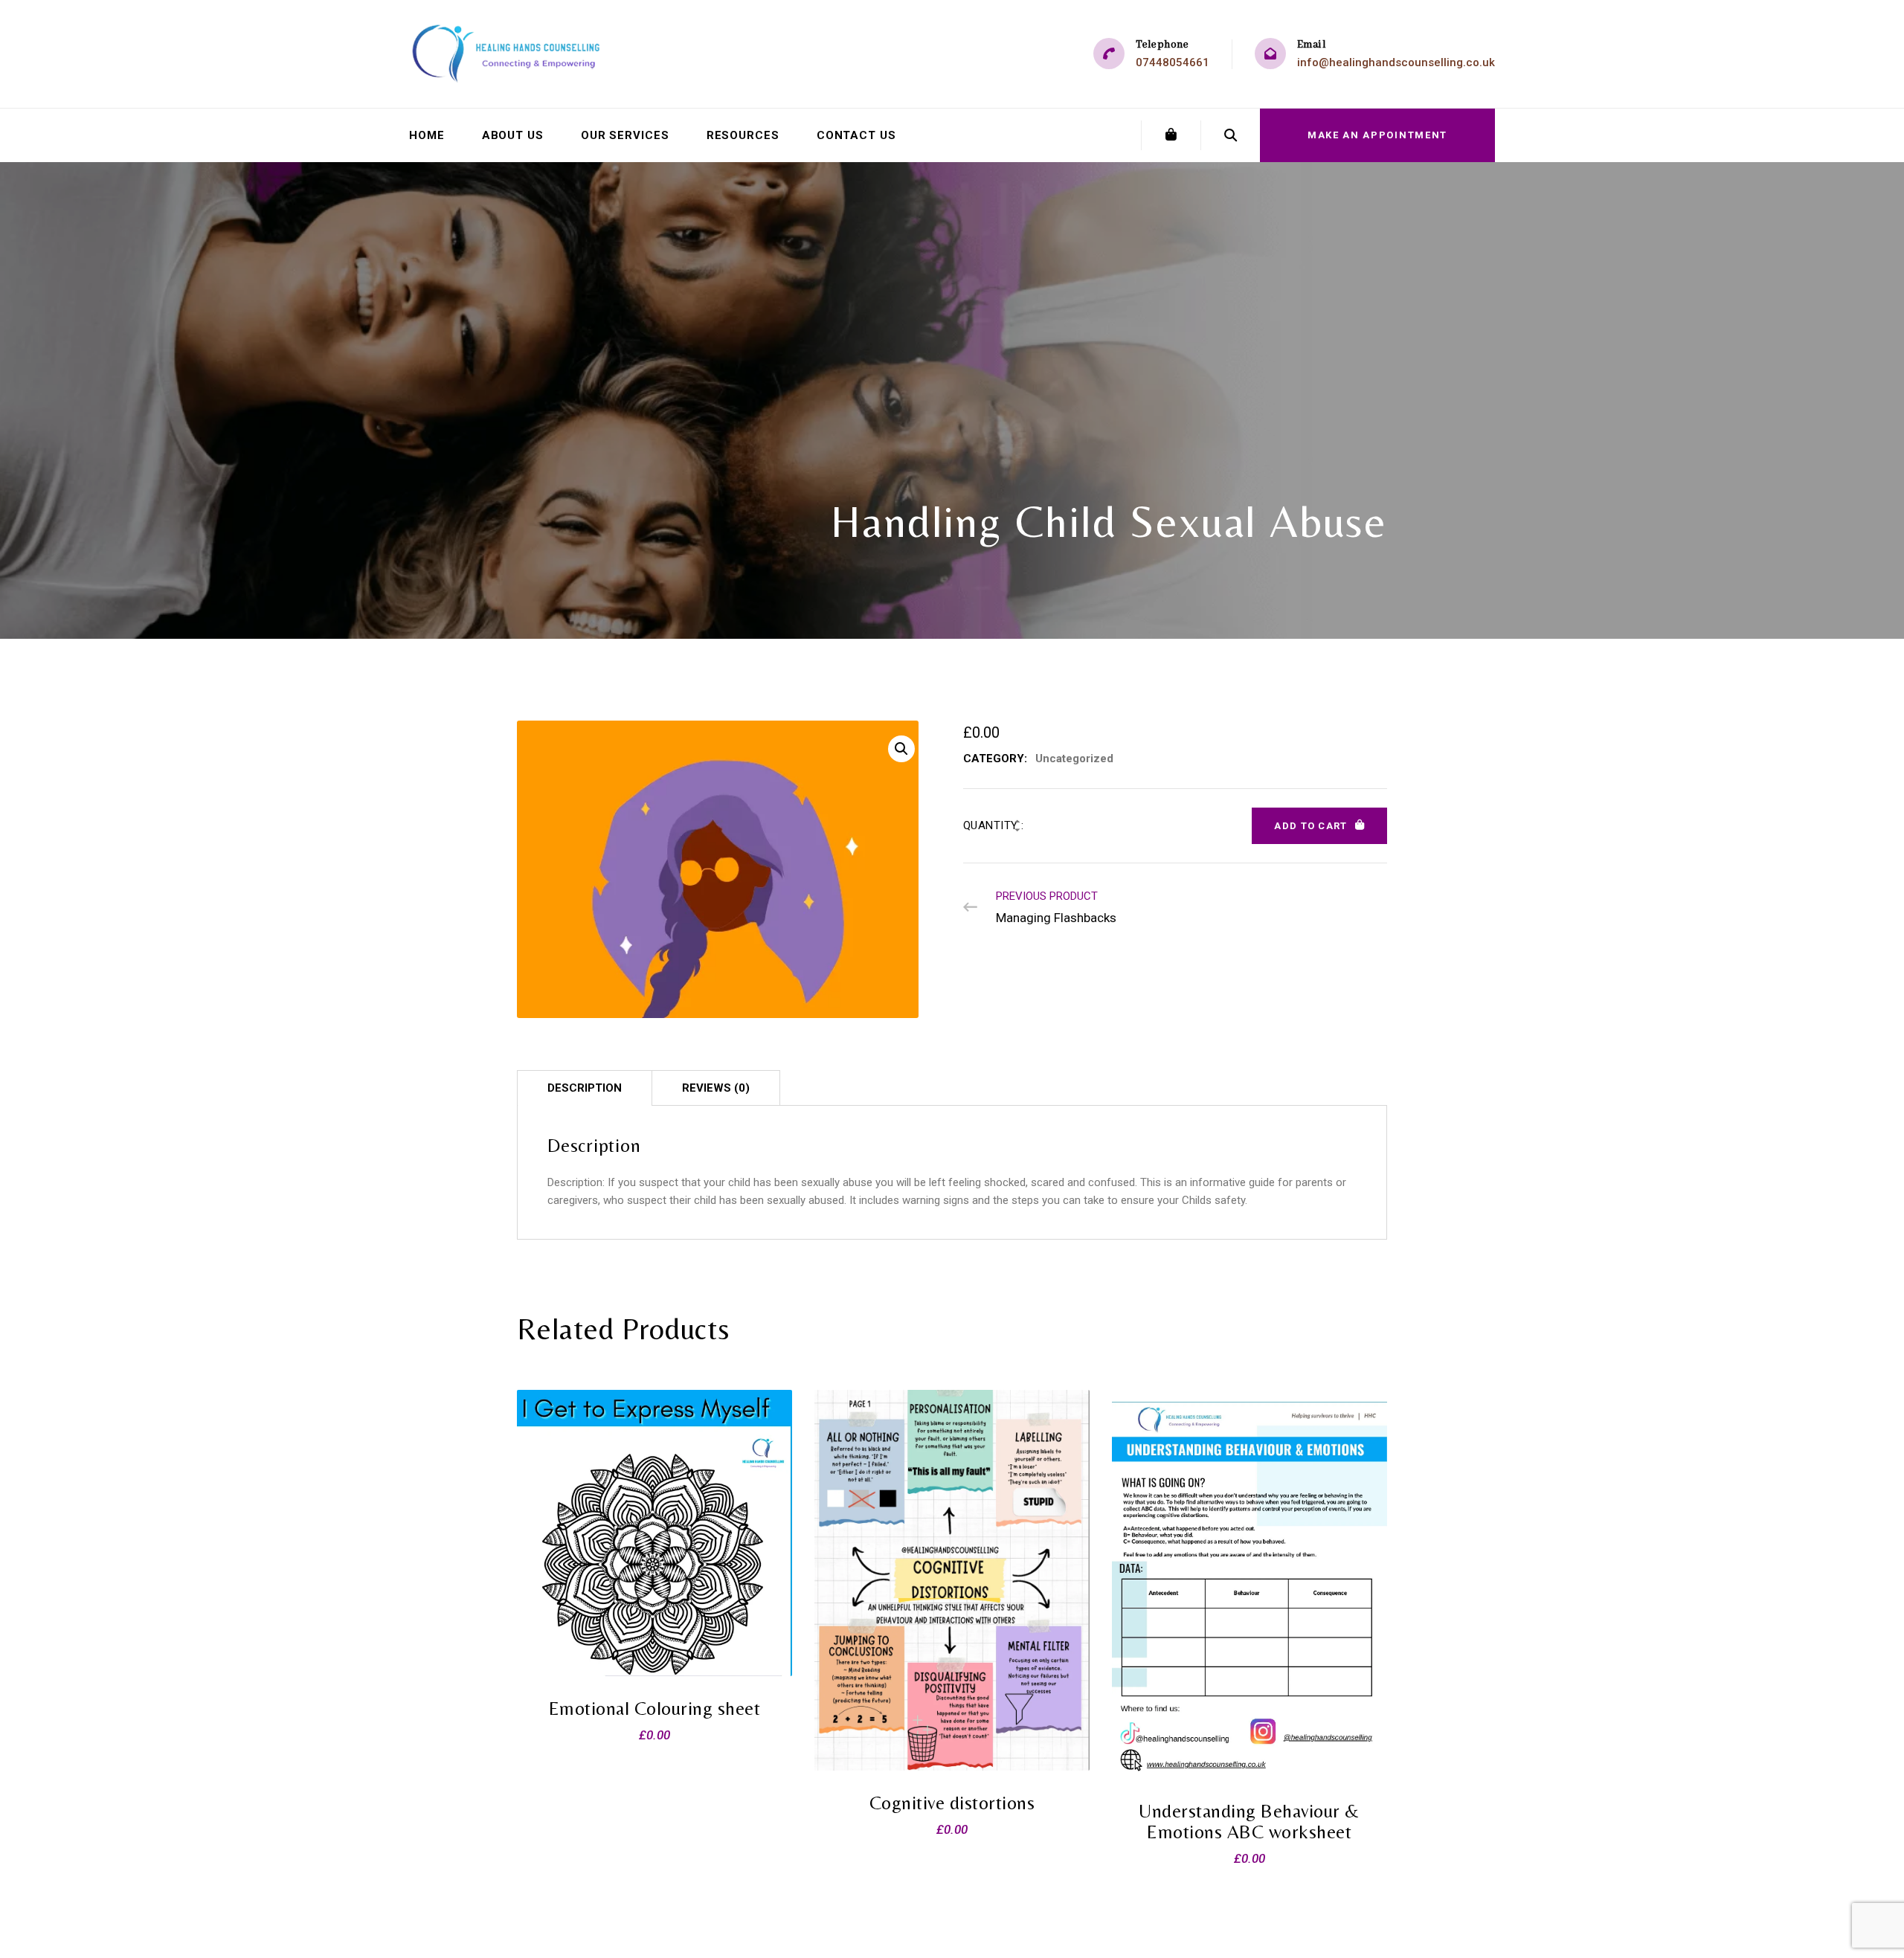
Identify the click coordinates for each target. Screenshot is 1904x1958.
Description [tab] (585, 1088)
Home (427, 135)
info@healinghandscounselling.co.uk (1396, 62)
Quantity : (994, 825)
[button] (901, 749)
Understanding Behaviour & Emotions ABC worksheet (1249, 1822)
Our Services (625, 135)
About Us (513, 135)
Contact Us (856, 135)
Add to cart (1310, 826)
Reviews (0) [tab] (716, 1088)
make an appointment (1377, 135)
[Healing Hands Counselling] (507, 54)
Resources (743, 135)
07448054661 (1173, 62)
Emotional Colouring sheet (655, 1709)
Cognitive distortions (952, 1803)
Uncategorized (1074, 759)
